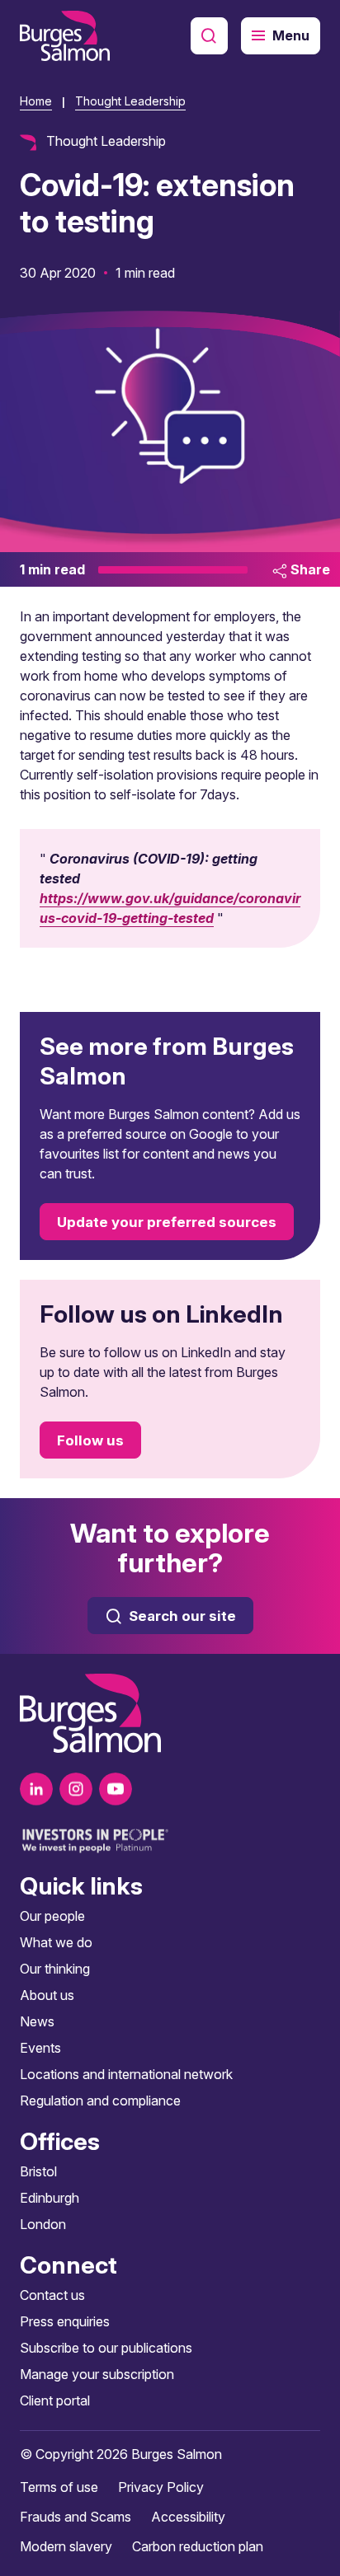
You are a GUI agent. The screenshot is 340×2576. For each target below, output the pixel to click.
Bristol (38, 2171)
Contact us (52, 2295)
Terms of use (59, 2487)
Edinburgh (50, 2198)
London (43, 2224)
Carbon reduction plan (198, 2546)
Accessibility (188, 2517)
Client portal (55, 2400)
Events (40, 2048)
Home (36, 101)
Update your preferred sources (167, 1222)
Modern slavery (66, 2546)
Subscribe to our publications (106, 2348)
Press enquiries (65, 2321)
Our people (52, 1916)
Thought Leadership (130, 101)
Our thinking (55, 1969)
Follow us (90, 1440)
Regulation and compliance (100, 2101)
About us (47, 1995)
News (37, 2021)
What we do (56, 1942)
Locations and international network (126, 2074)
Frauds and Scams (76, 2517)
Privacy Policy (161, 2487)
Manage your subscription (97, 2374)
